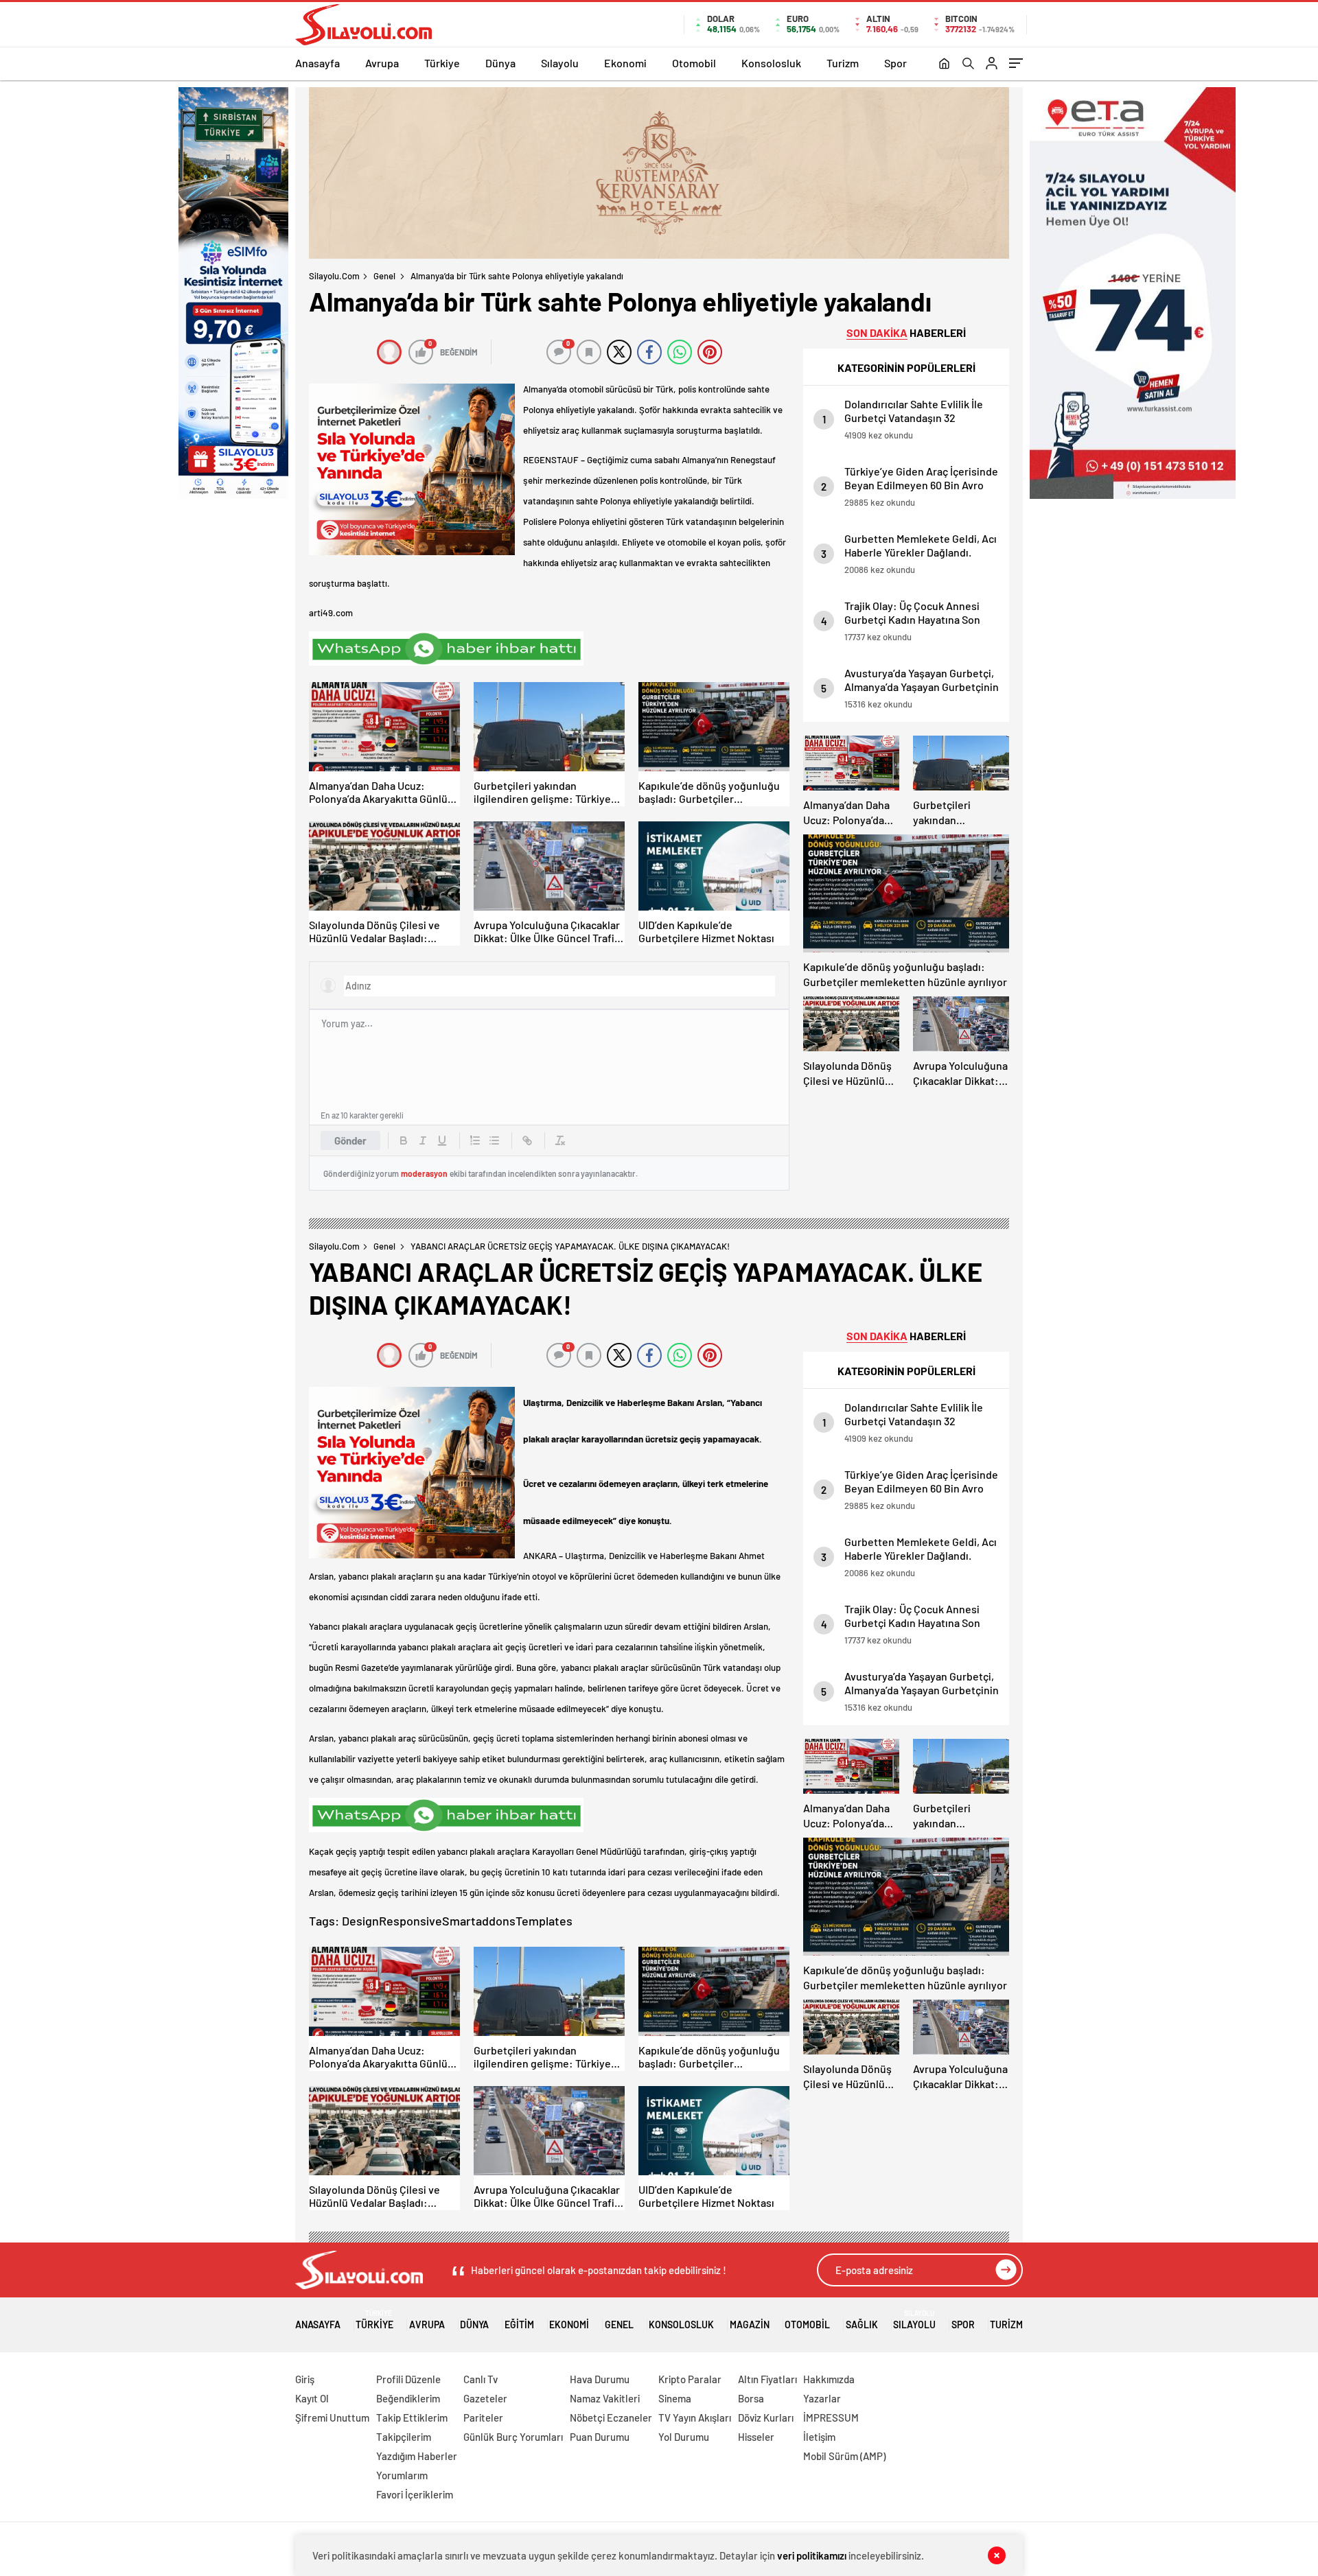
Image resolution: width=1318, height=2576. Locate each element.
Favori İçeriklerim (415, 2494)
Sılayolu (560, 63)
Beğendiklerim (408, 2398)
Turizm (843, 63)
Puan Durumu (600, 2437)
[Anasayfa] (944, 65)
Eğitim (519, 2325)
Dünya (500, 63)
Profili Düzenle (408, 2379)
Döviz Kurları (766, 2417)
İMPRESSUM (831, 2417)
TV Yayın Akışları (695, 2417)
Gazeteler (485, 2398)
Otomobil (694, 63)
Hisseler (756, 2437)
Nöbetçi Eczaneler (611, 2417)
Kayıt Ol (312, 2398)
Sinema (675, 2398)
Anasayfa (317, 63)
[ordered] (475, 1140)
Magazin (750, 2325)
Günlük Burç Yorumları (513, 2437)
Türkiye (442, 63)
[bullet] (494, 1140)
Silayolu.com (334, 276)
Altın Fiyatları (767, 2379)
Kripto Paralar (690, 2379)
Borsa (751, 2398)
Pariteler (483, 2417)
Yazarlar (822, 2398)
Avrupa (382, 63)
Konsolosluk (771, 63)
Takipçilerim (404, 2437)
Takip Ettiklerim (412, 2417)
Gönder (350, 1140)
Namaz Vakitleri (605, 2398)
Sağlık (862, 2325)
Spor (895, 63)
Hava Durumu (600, 2379)
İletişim (819, 2437)
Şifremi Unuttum (332, 2417)
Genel (384, 276)
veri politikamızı (812, 2555)
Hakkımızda (829, 2379)
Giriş (305, 2379)
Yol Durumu (684, 2437)
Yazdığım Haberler (417, 2456)
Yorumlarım (402, 2475)
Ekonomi (625, 63)
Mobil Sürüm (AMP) (844, 2456)
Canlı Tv (481, 2379)
